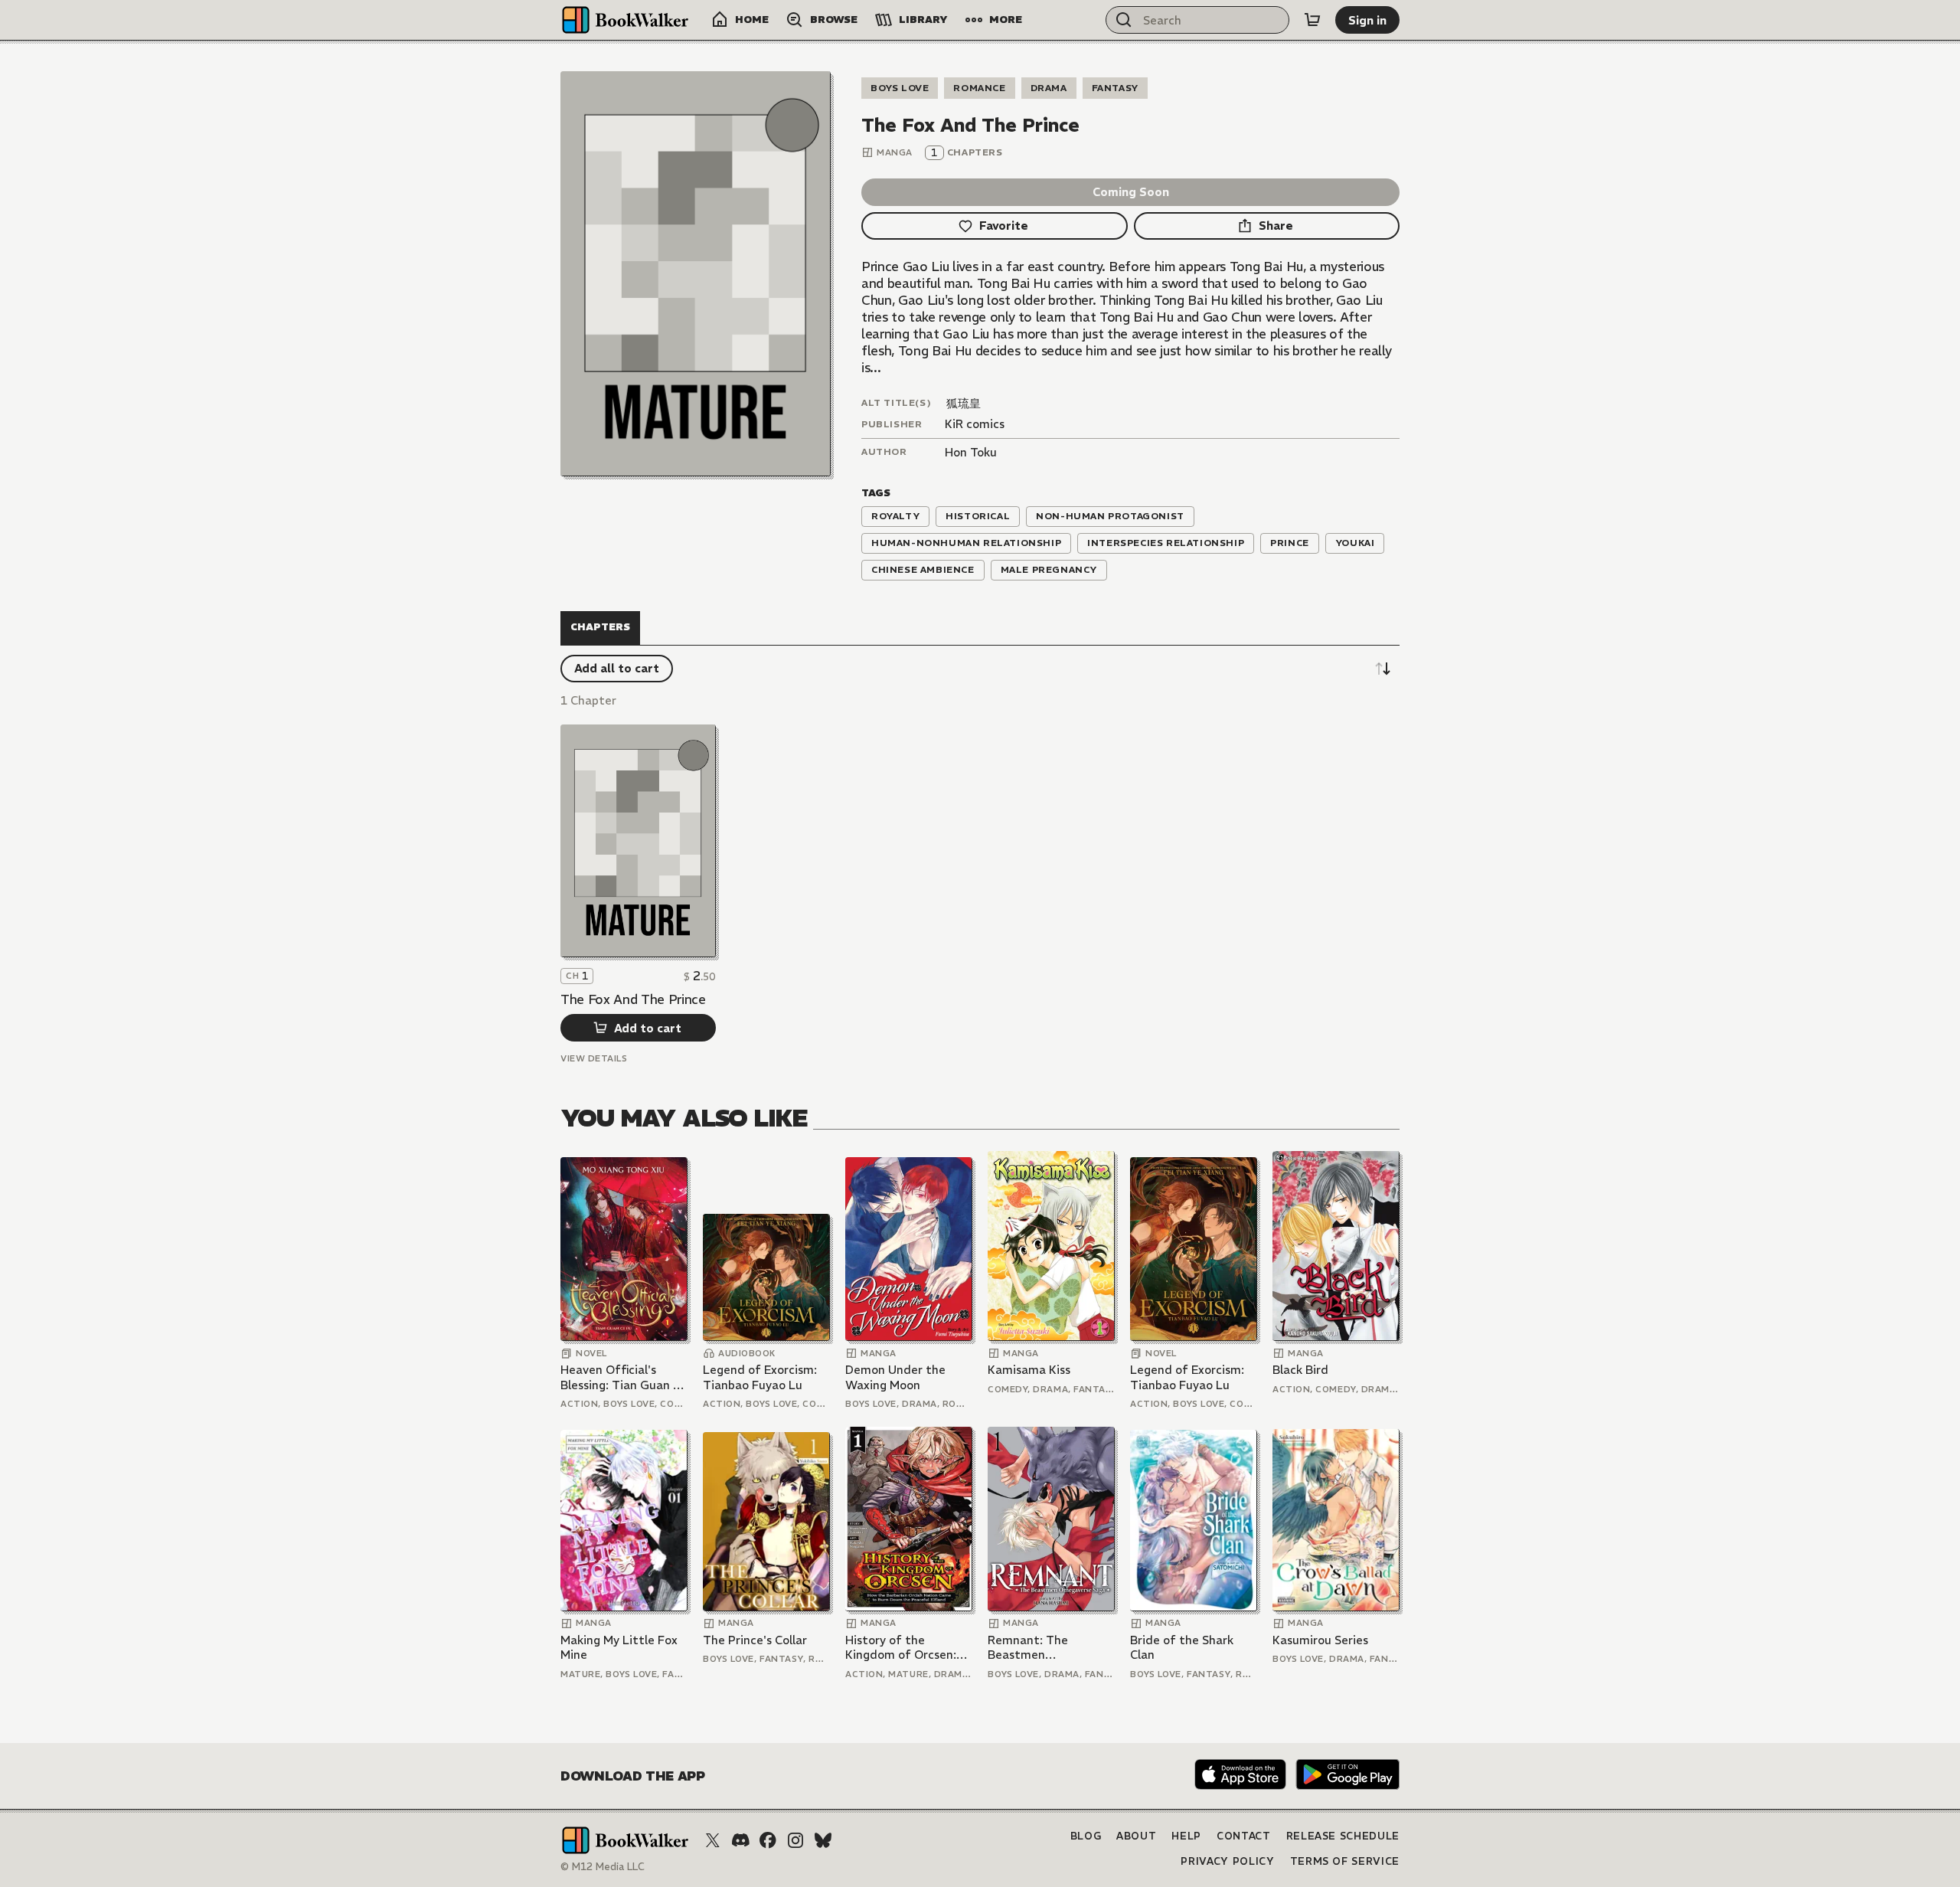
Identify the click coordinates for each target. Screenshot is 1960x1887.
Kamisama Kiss (1029, 1370)
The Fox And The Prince (633, 999)
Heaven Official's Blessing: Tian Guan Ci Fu (622, 1377)
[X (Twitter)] (713, 1840)
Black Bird (1300, 1370)
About (1136, 1836)
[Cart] (1312, 20)
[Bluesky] (823, 1840)
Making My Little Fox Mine (619, 1648)
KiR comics (975, 424)
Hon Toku (971, 452)
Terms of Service (1345, 1861)
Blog (1086, 1836)
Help (1186, 1836)
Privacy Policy (1227, 1861)
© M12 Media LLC (603, 1867)
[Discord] (740, 1840)
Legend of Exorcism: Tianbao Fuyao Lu (760, 1377)
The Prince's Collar (755, 1640)
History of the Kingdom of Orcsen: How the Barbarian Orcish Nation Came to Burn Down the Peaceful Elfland (902, 1648)
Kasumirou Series (1320, 1640)
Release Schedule (1343, 1836)
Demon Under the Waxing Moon (895, 1377)
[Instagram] (795, 1840)
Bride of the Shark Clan (1182, 1648)
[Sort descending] (1383, 669)
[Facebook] (768, 1840)
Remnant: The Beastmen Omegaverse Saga (1038, 1648)
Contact (1244, 1836)
